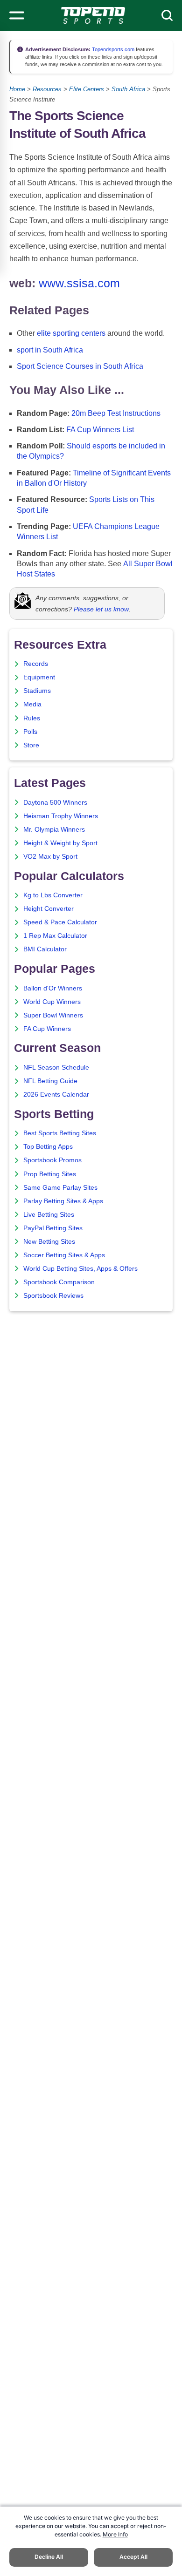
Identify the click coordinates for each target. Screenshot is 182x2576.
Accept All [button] (133, 2557)
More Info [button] (115, 2534)
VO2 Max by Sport (50, 857)
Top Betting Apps (48, 1147)
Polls (30, 732)
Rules (32, 718)
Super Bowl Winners (53, 1015)
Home (17, 89)
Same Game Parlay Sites (60, 1188)
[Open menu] (17, 15)
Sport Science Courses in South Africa (80, 366)
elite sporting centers (71, 333)
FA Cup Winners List (100, 430)
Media (32, 704)
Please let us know (101, 609)
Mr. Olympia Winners (54, 830)
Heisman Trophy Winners (61, 816)
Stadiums (37, 691)
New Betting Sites (49, 1242)
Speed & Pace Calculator (60, 922)
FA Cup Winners (47, 1029)
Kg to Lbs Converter (53, 895)
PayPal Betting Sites (53, 1228)
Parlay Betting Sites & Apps (63, 1201)
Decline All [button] (49, 2557)
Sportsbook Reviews (53, 1296)
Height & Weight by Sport (60, 843)
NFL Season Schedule (56, 1068)
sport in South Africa (50, 350)
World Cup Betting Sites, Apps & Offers (80, 1269)
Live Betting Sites (49, 1215)
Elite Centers (87, 89)
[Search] (167, 15)
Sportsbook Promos (52, 1160)
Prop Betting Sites (50, 1174)
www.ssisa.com (79, 283)
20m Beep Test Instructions (116, 413)
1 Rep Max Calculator (55, 936)
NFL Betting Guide (50, 1081)
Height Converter (49, 909)
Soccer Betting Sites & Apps (64, 1255)
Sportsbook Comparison (59, 1282)
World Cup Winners (52, 1002)
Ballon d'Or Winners (53, 988)
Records (36, 664)
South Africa (128, 89)
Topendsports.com (112, 49)
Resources (47, 89)
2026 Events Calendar (56, 1095)
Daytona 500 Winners (55, 803)
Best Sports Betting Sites (60, 1133)
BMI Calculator (45, 949)
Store (31, 745)
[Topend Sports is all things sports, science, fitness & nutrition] (93, 15)
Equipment (39, 677)
